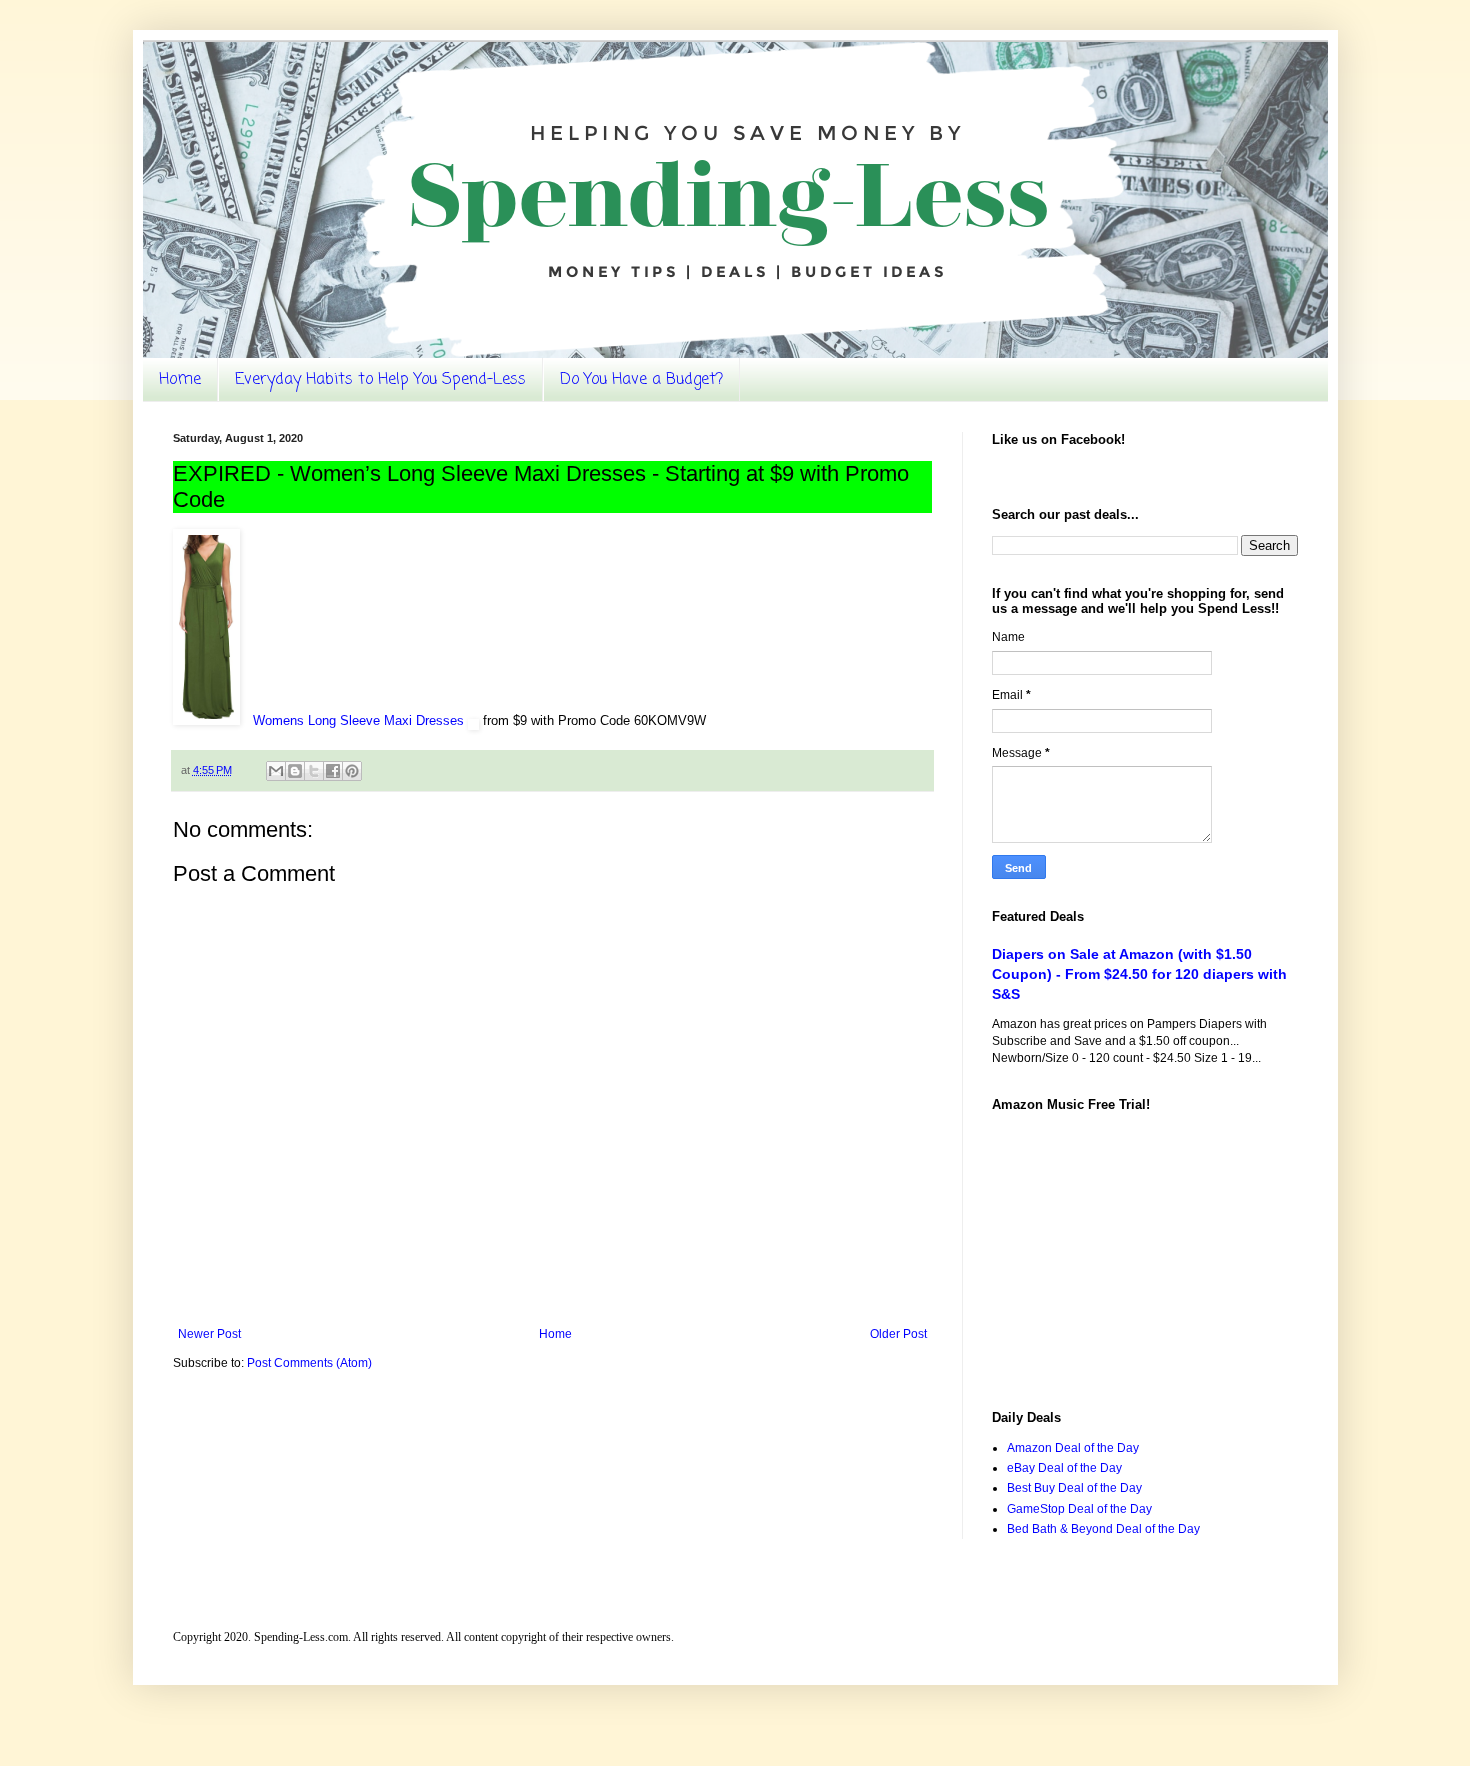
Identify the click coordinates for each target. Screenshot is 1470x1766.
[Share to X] (314, 771)
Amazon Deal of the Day (1073, 1448)
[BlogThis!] (295, 771)
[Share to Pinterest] (352, 771)
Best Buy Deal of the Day (1074, 1488)
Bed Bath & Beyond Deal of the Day (1103, 1529)
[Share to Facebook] (333, 771)
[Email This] (276, 771)
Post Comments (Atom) (309, 1363)
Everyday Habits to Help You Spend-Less (380, 380)
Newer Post (209, 1334)
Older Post (898, 1334)
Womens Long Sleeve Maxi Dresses (360, 720)
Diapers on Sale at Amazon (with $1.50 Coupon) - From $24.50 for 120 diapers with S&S (1139, 973)
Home (180, 380)
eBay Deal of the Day (1064, 1468)
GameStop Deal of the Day (1079, 1509)
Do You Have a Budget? (641, 380)
